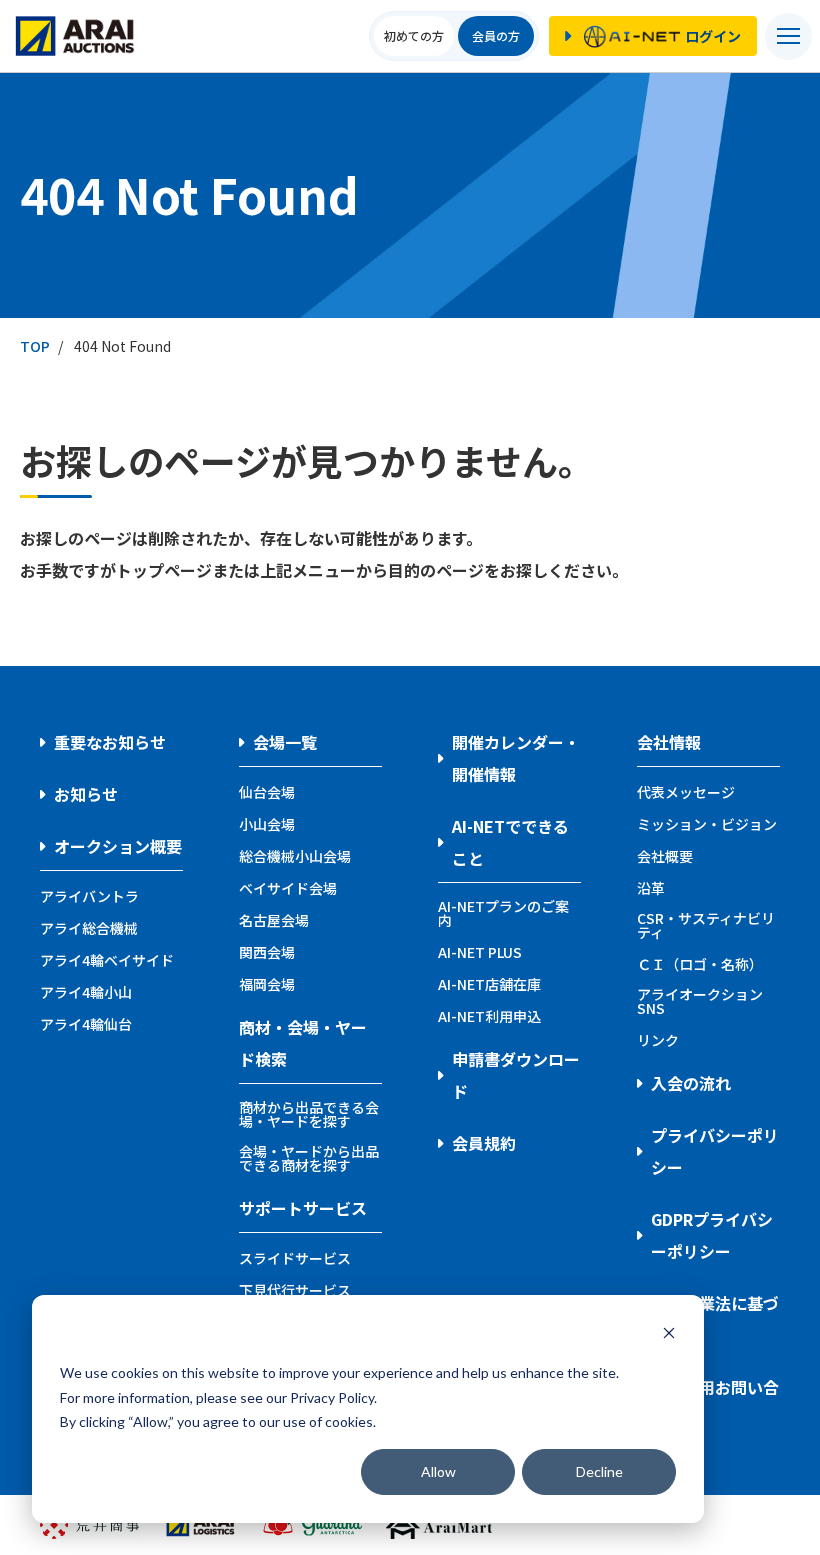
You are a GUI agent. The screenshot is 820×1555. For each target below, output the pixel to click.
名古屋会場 (274, 920)
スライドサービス (295, 1258)
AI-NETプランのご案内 (503, 913)
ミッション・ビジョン (707, 824)
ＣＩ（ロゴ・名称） (700, 964)
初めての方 (414, 35)
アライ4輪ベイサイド (107, 960)
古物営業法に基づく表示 (715, 1319)
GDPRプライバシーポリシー (712, 1235)
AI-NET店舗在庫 (489, 984)
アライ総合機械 (89, 928)
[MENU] (788, 36)
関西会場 (267, 952)
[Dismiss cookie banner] (669, 1335)
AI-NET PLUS (480, 952)
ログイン (713, 36)
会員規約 (484, 1143)
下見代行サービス (295, 1290)
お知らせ (86, 794)
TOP (35, 346)
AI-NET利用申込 (489, 1016)
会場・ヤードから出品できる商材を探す (309, 1158)
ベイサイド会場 (288, 888)
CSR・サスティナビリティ (706, 925)
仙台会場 (267, 792)
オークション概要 (118, 846)
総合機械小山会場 (295, 856)
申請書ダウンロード (516, 1075)
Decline (599, 1471)
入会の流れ (691, 1083)
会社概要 (665, 856)
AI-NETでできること (510, 842)
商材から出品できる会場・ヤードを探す (309, 1114)
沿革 (651, 888)
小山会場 (267, 824)
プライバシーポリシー (715, 1151)
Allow (438, 1471)
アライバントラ (89, 896)
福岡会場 (267, 984)
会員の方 (496, 35)
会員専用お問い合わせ (715, 1403)
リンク (658, 1040)
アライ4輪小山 (86, 992)
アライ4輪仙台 (86, 1024)
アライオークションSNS (700, 1001)
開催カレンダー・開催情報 (516, 758)
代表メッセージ (686, 792)
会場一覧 (285, 742)
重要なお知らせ (110, 742)
